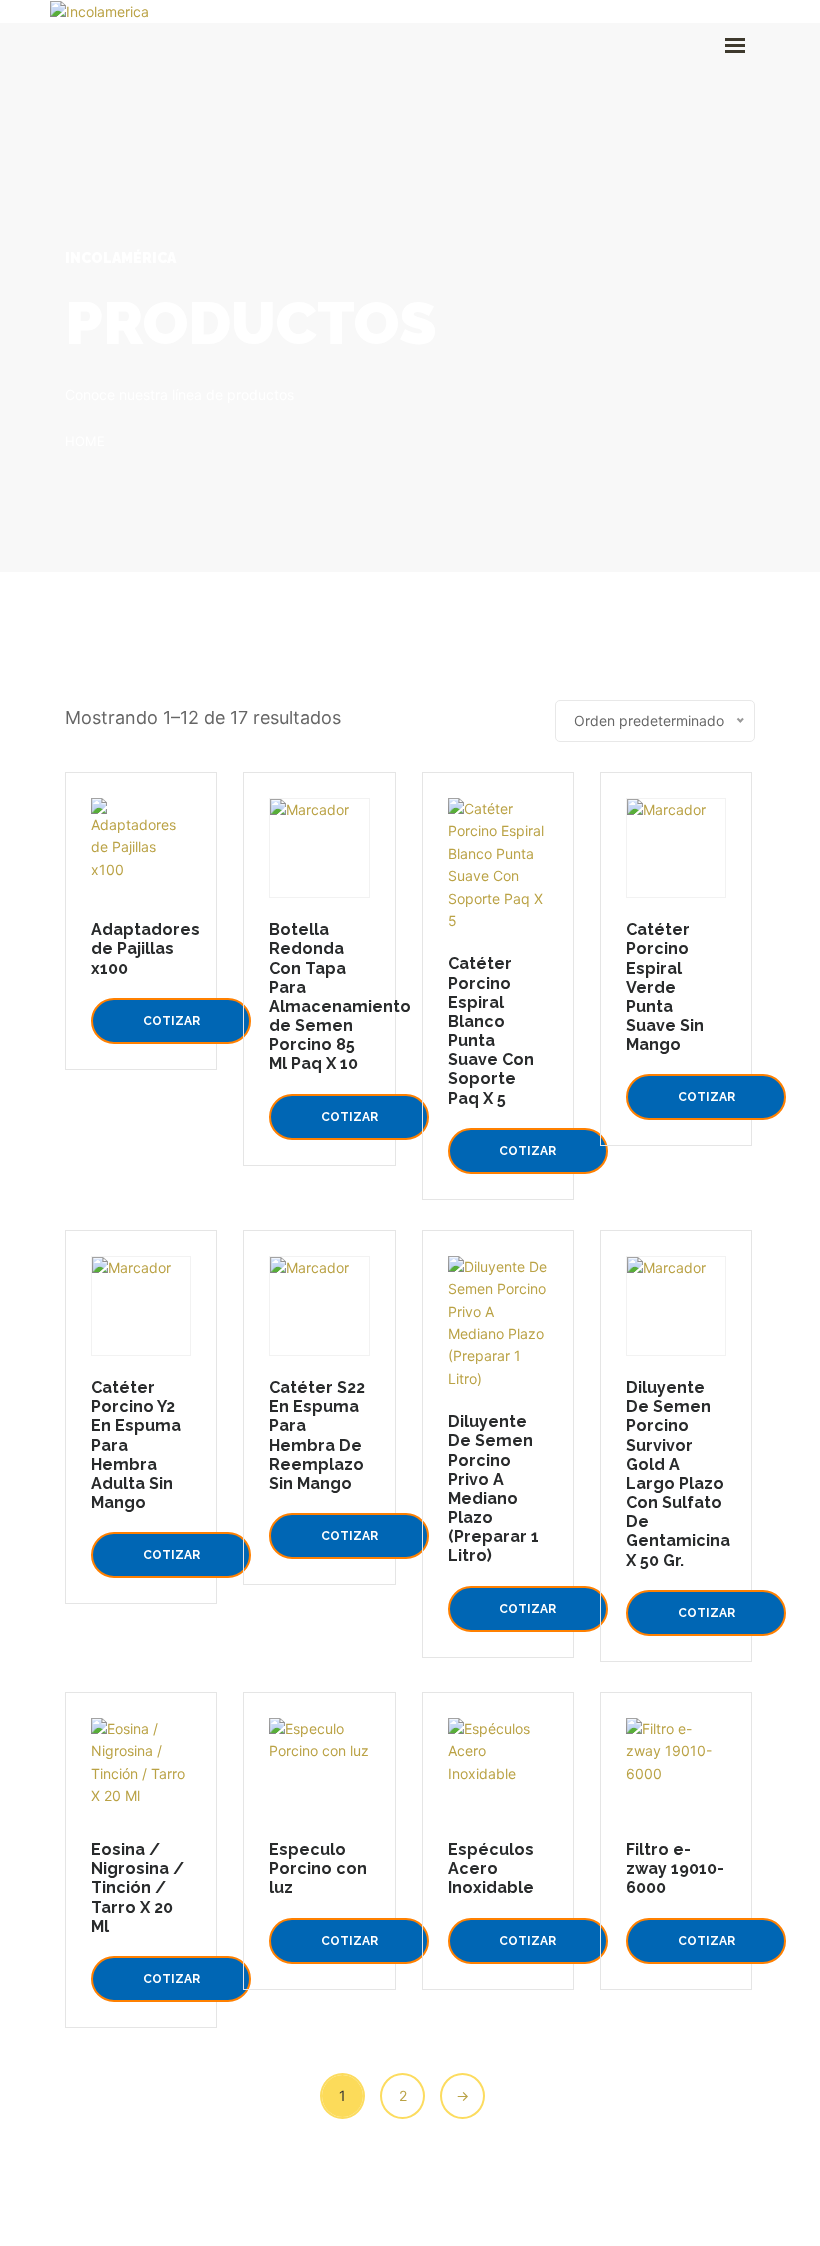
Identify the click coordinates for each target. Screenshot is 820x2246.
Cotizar (171, 1021)
